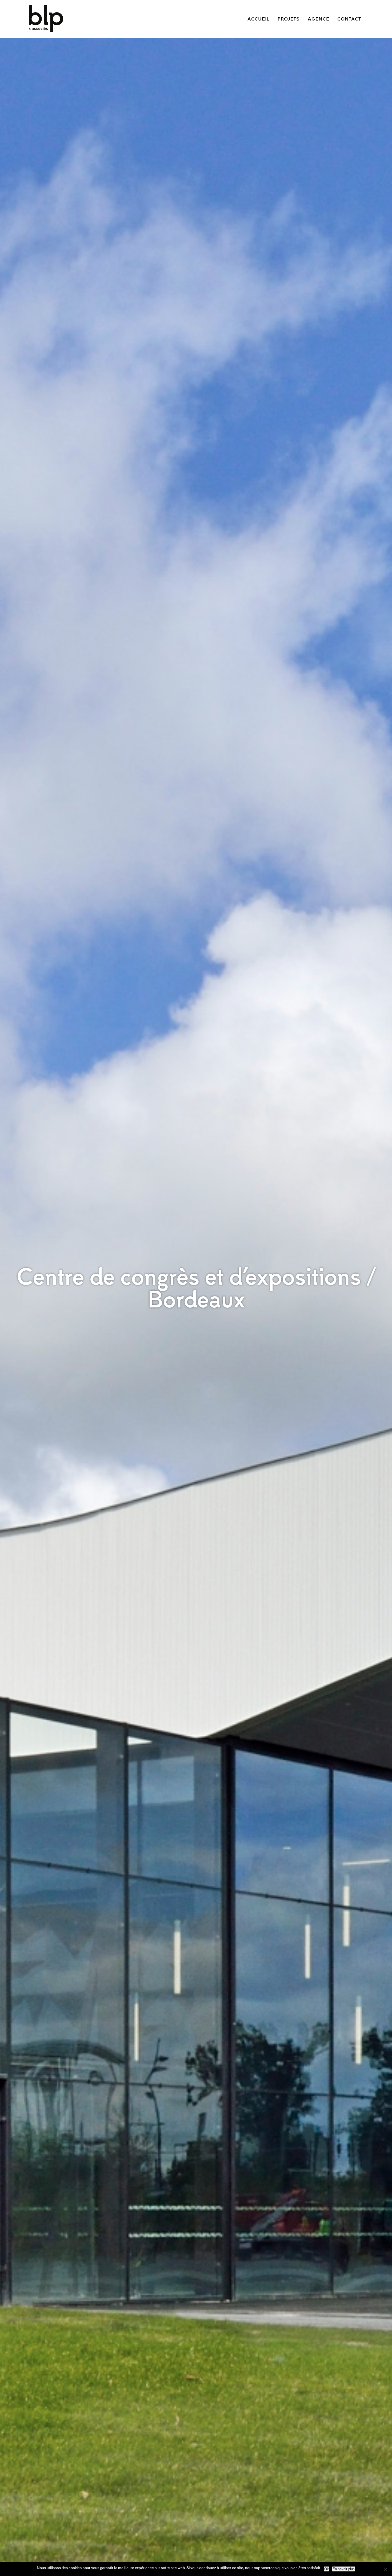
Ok (327, 2569)
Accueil (259, 19)
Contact (349, 19)
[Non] (385, 2569)
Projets (289, 19)
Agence (319, 19)
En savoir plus (344, 2569)
